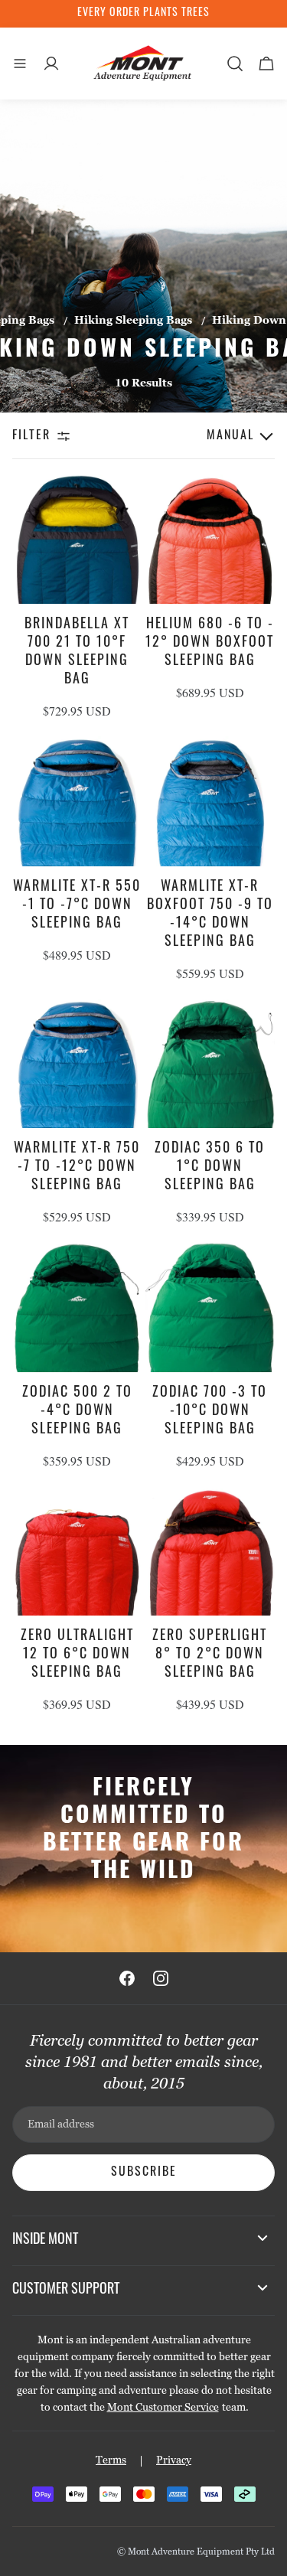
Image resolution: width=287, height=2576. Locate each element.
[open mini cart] (266, 64)
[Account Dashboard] (51, 64)
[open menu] (20, 64)
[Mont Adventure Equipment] (143, 64)
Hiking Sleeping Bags (133, 320)
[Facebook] (127, 1978)
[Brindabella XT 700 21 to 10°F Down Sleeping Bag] (77, 540)
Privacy (174, 2460)
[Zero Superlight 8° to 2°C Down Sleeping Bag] (210, 1551)
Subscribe (144, 2173)
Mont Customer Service (163, 2407)
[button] (210, 436)
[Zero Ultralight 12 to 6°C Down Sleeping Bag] (77, 1551)
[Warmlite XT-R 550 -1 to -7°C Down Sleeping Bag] (77, 801)
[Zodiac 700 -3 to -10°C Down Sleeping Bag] (210, 1307)
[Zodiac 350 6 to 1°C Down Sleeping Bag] (210, 1064)
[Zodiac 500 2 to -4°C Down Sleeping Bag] (77, 1307)
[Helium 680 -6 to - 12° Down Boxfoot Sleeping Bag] (210, 540)
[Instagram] (161, 1978)
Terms (111, 2460)
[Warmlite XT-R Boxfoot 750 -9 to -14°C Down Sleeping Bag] (210, 801)
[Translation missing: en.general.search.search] (235, 64)
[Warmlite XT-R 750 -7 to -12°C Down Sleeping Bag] (77, 1064)
